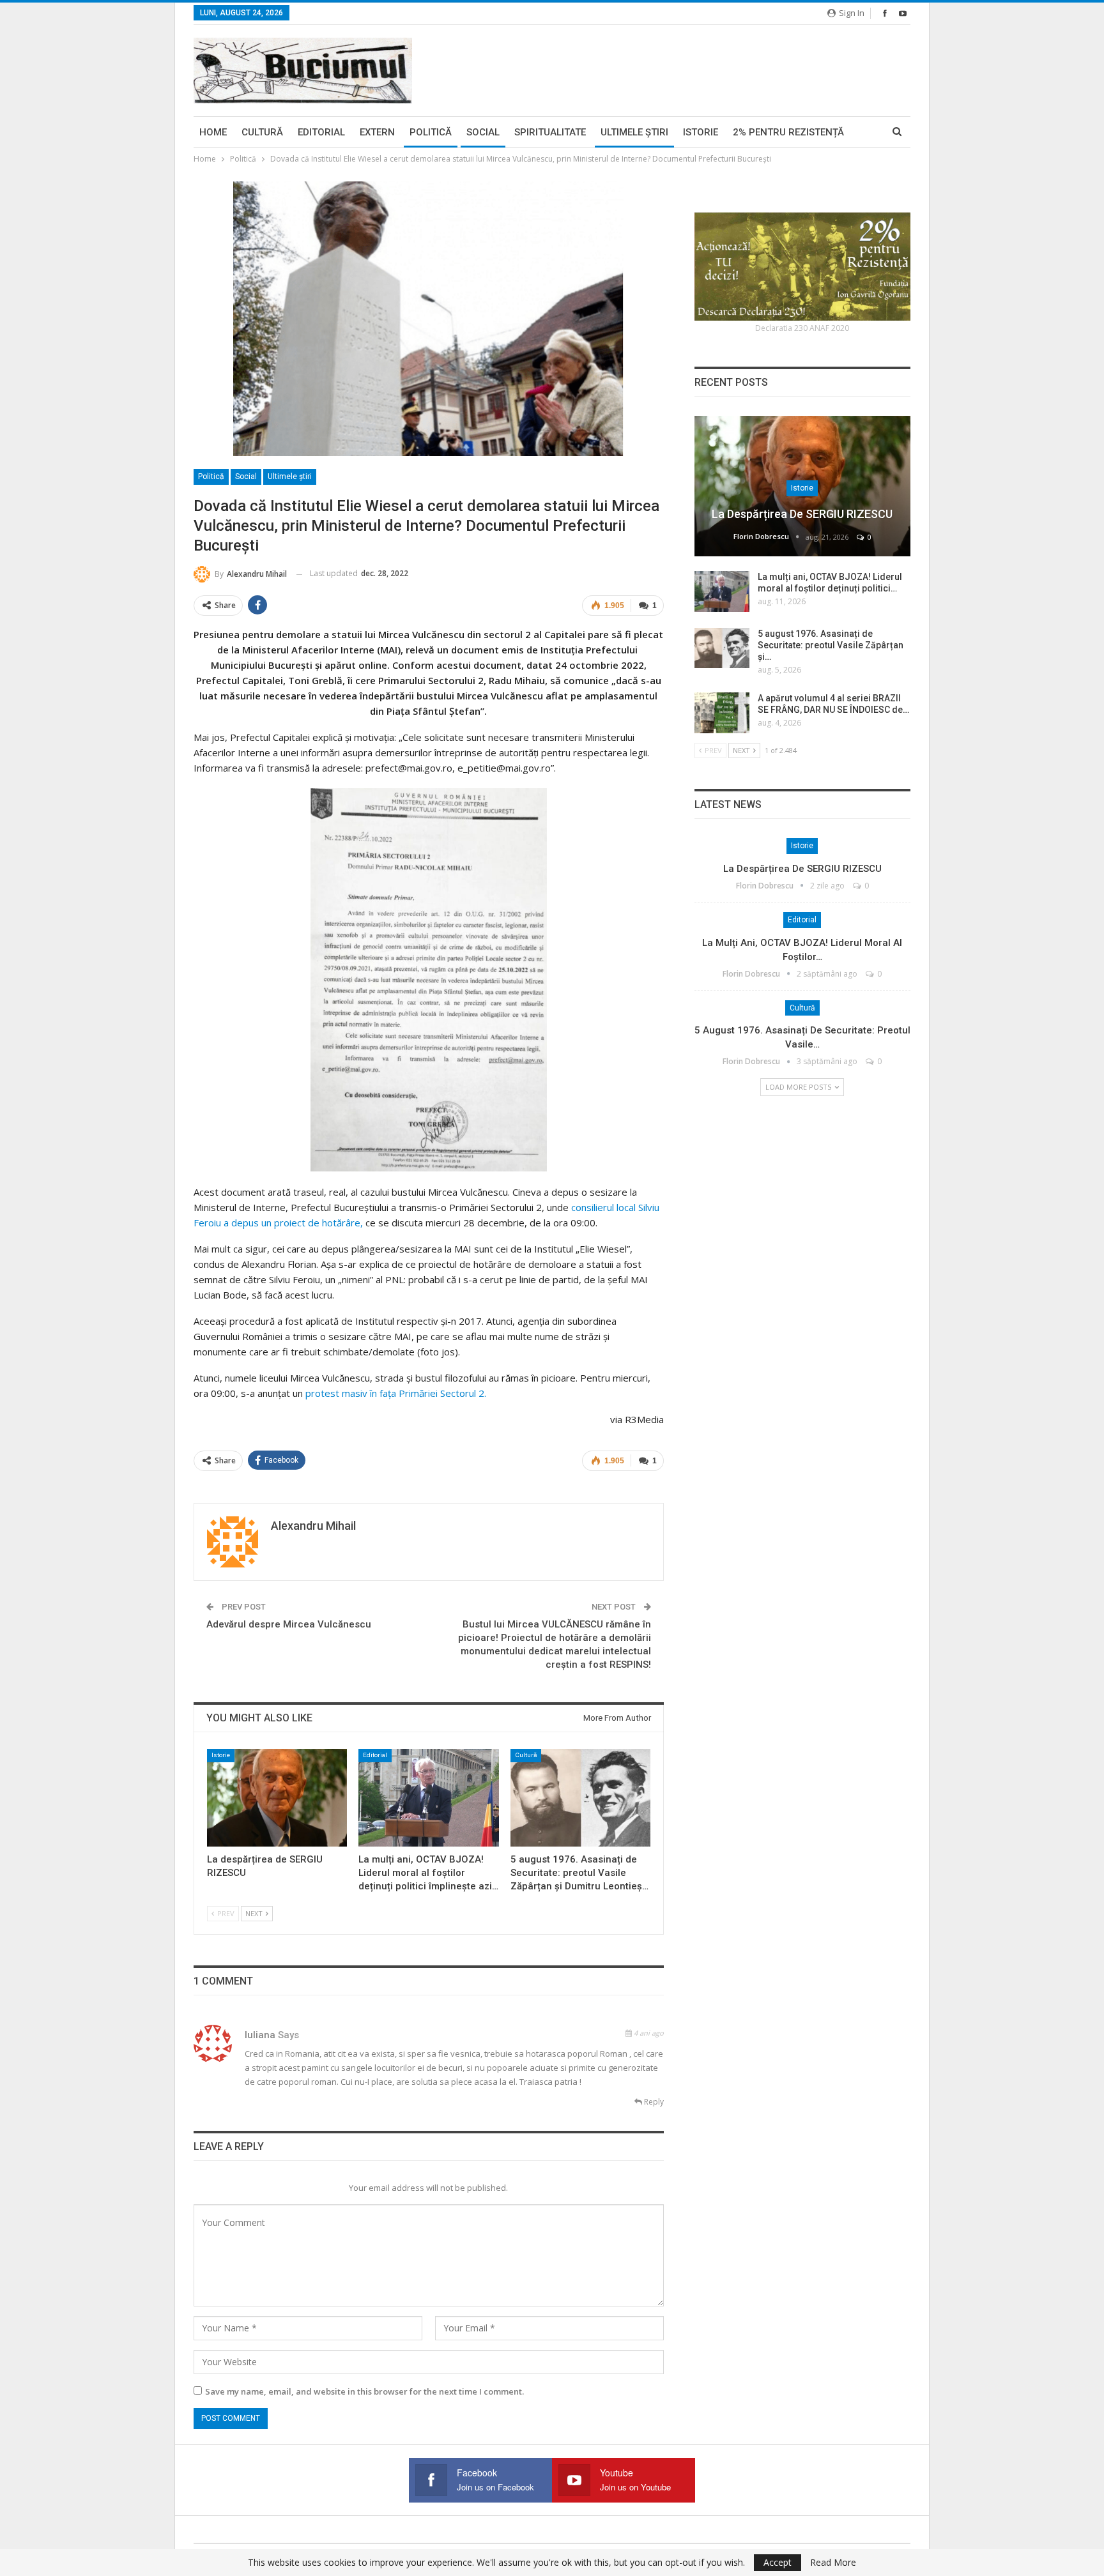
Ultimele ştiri (634, 132)
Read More (833, 2563)
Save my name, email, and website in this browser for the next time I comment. (364, 2391)
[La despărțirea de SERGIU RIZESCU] (277, 1798)
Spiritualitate (550, 132)
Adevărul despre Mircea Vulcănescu (289, 1624)
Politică (431, 132)
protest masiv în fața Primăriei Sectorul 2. (396, 1393)
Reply (653, 2102)
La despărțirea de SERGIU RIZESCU (802, 514)
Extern (377, 132)
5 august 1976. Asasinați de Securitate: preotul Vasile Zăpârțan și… (831, 645)
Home (213, 132)
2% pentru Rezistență (788, 132)
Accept (778, 2562)
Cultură (262, 132)
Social (483, 132)
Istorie (701, 132)
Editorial (321, 132)
